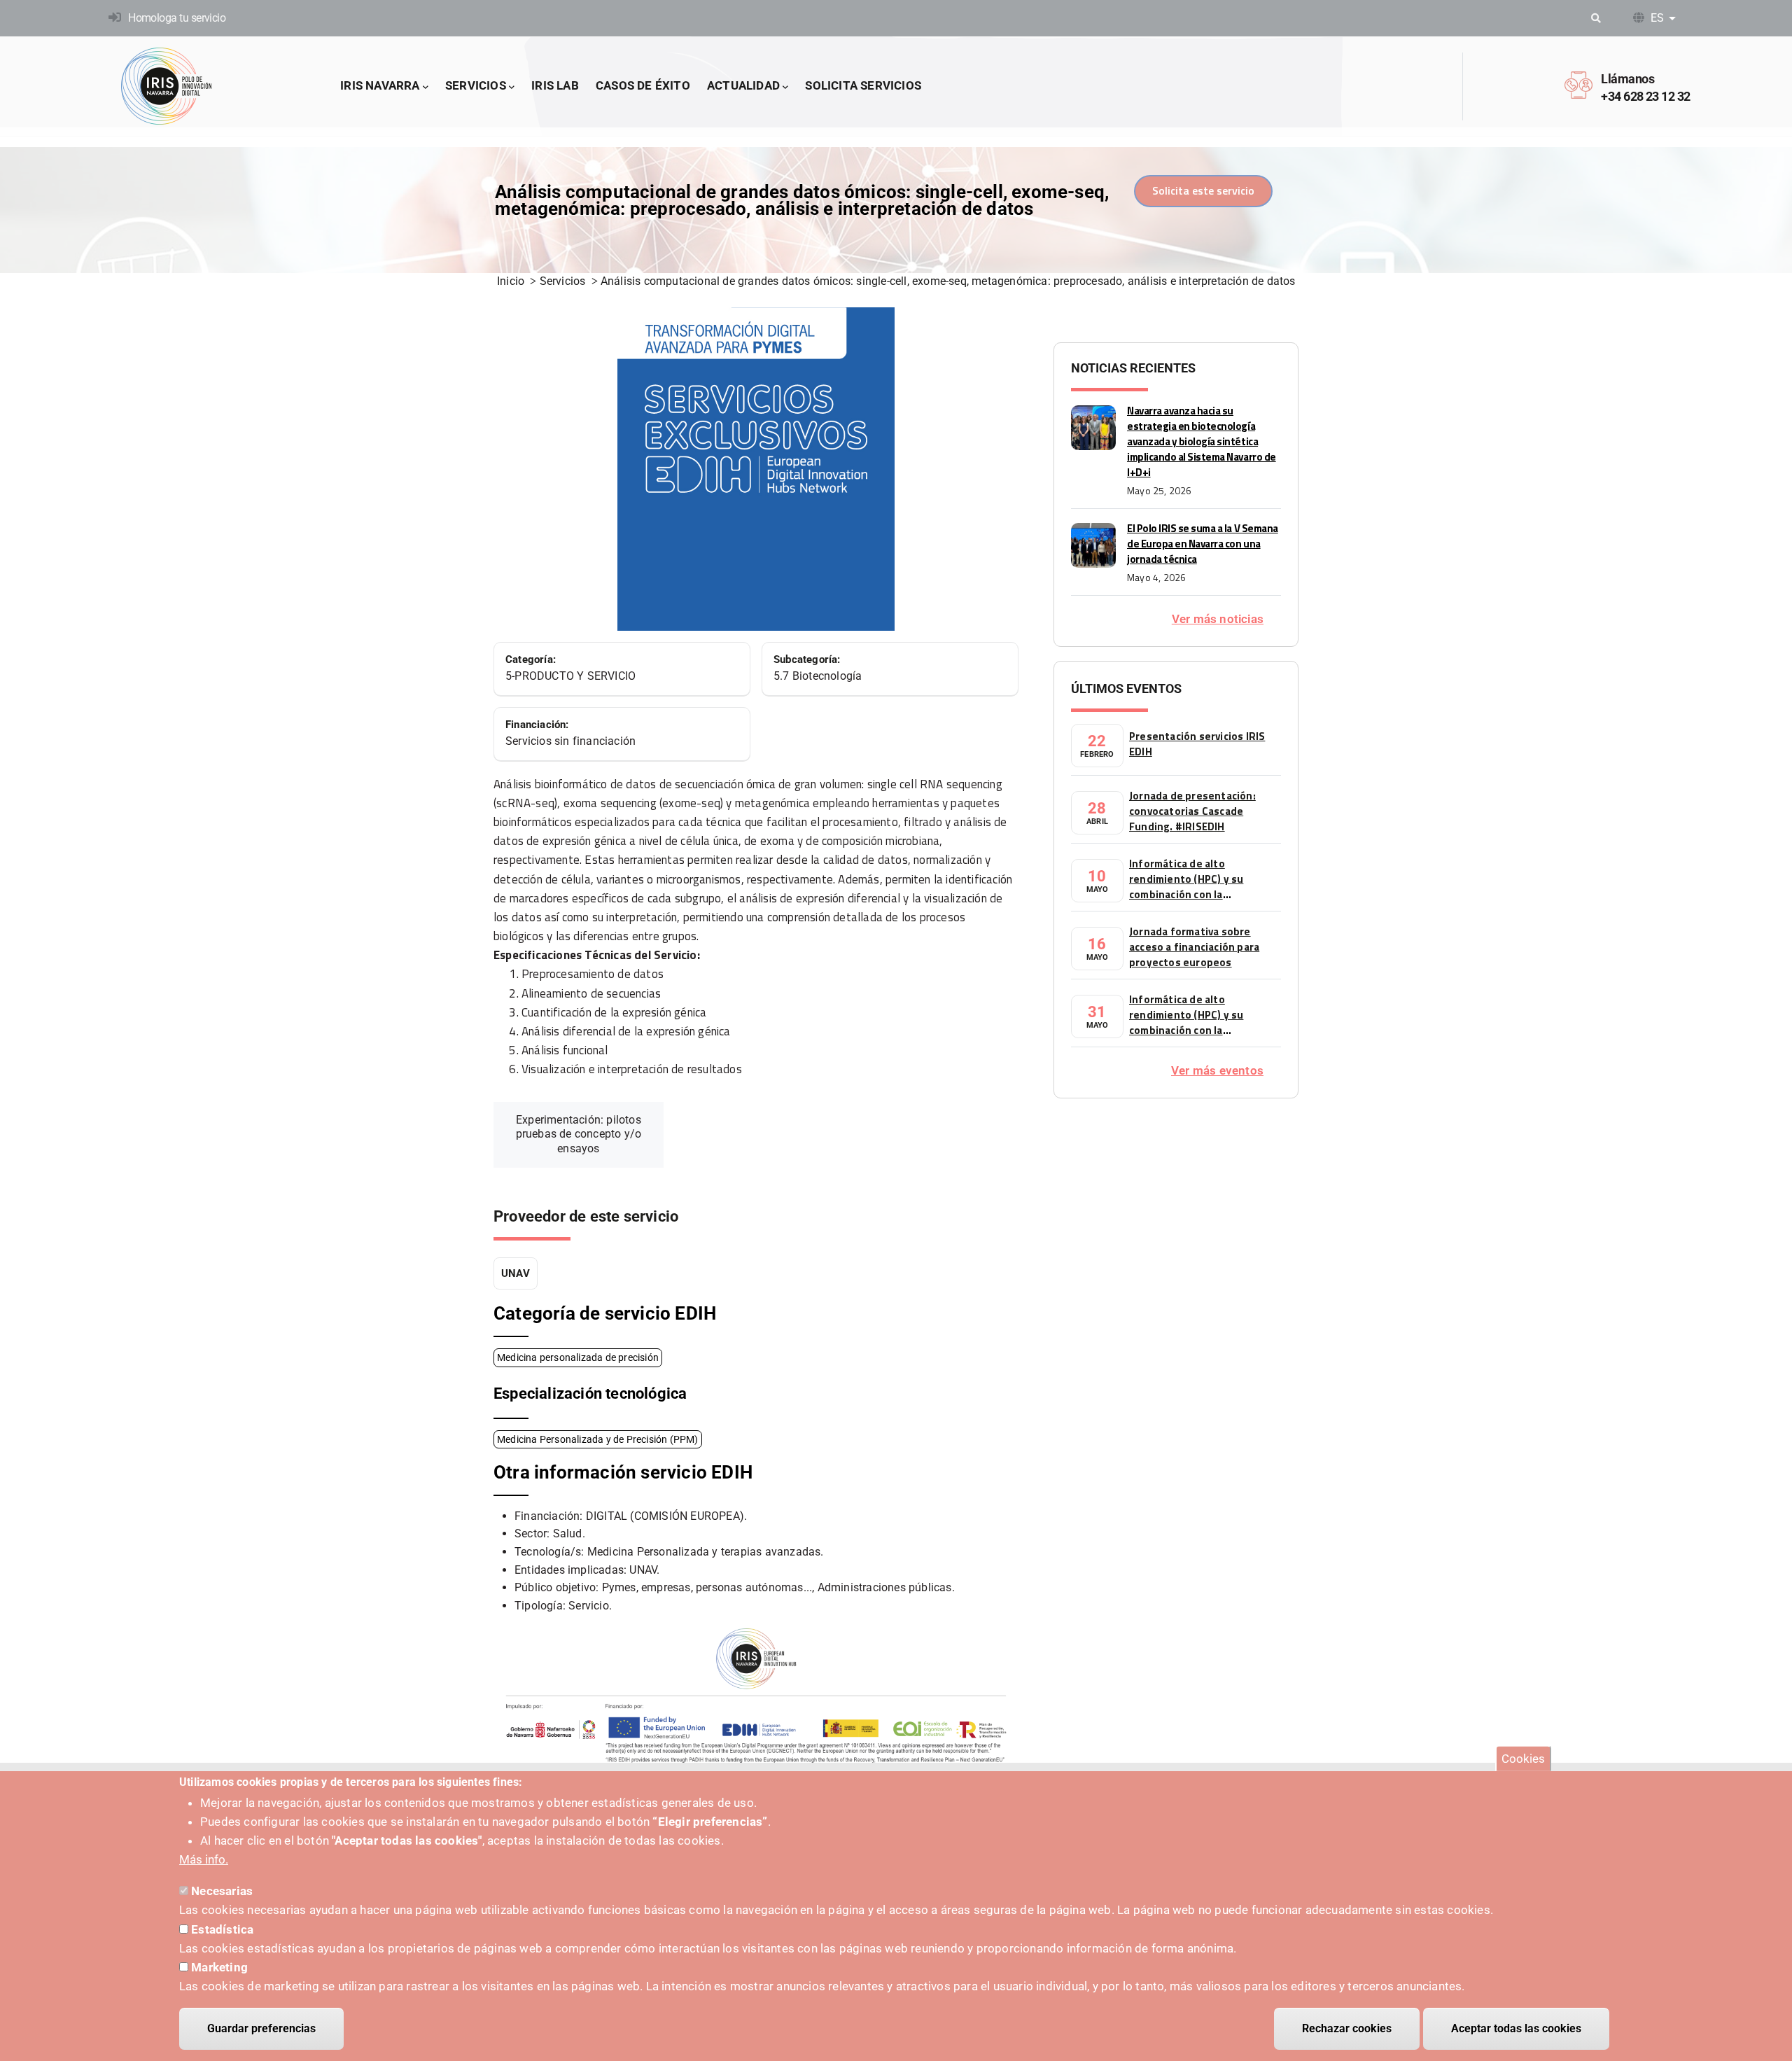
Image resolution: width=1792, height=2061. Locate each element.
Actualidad (743, 85)
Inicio (511, 281)
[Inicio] (167, 86)
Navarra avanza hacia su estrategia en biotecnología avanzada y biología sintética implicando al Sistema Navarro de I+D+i (1202, 441)
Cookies (1523, 1759)
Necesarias (222, 1891)
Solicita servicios (863, 85)
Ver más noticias (1218, 619)
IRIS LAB (555, 85)
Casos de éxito (643, 85)
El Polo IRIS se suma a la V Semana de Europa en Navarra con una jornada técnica (1203, 544)
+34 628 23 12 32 (1645, 96)
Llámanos (1627, 79)
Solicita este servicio (1203, 190)
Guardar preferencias (261, 2028)
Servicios (476, 85)
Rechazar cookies (1347, 2028)
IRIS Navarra (380, 85)
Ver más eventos (1217, 1070)
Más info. (204, 1860)
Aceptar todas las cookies (1516, 2028)
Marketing (219, 1967)
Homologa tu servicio (177, 18)
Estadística (222, 1929)
